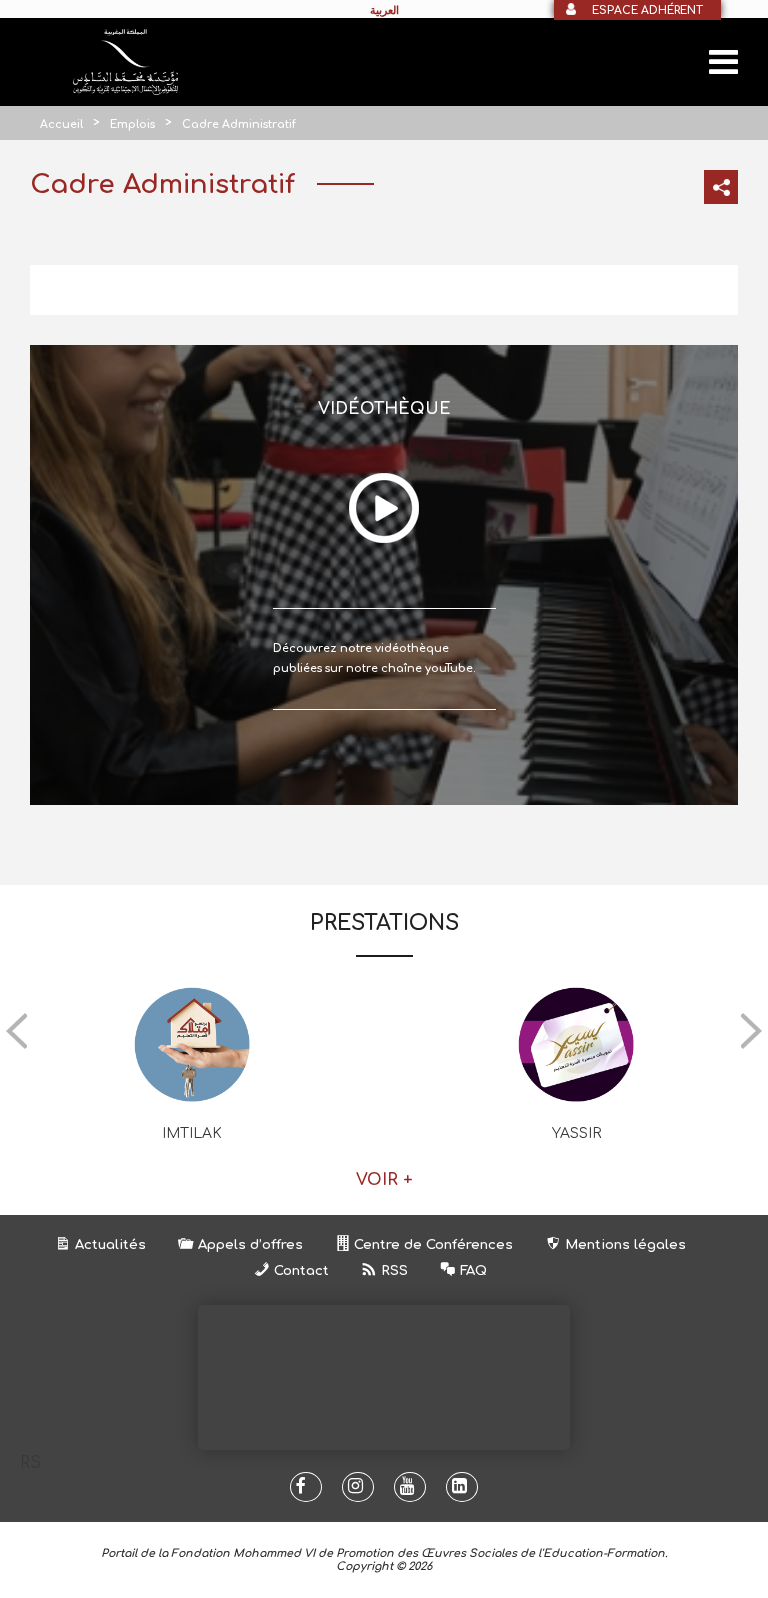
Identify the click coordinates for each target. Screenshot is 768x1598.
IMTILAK (192, 1133)
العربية (384, 10)
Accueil (61, 124)
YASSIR (576, 1133)
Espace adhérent (647, 10)
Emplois (132, 124)
